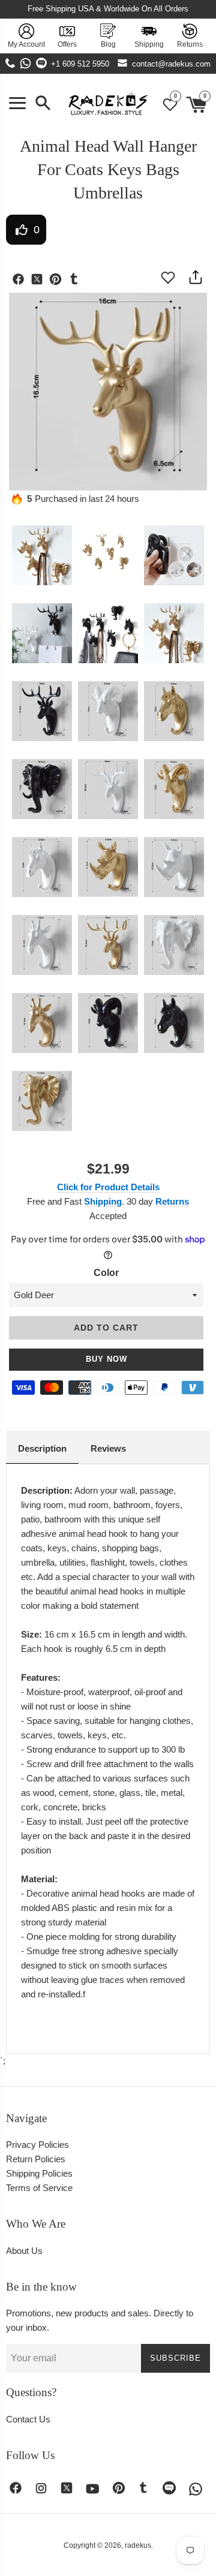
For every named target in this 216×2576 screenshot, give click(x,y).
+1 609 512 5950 (80, 64)
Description (42, 1448)
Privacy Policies (37, 2145)
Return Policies (36, 2159)
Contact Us (28, 2419)
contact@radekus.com (171, 64)
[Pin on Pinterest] (58, 281)
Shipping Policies (39, 2173)
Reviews (108, 1448)
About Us (24, 2251)
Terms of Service (39, 2188)
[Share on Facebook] (21, 281)
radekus (138, 2545)
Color (106, 1273)
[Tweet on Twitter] (40, 281)
